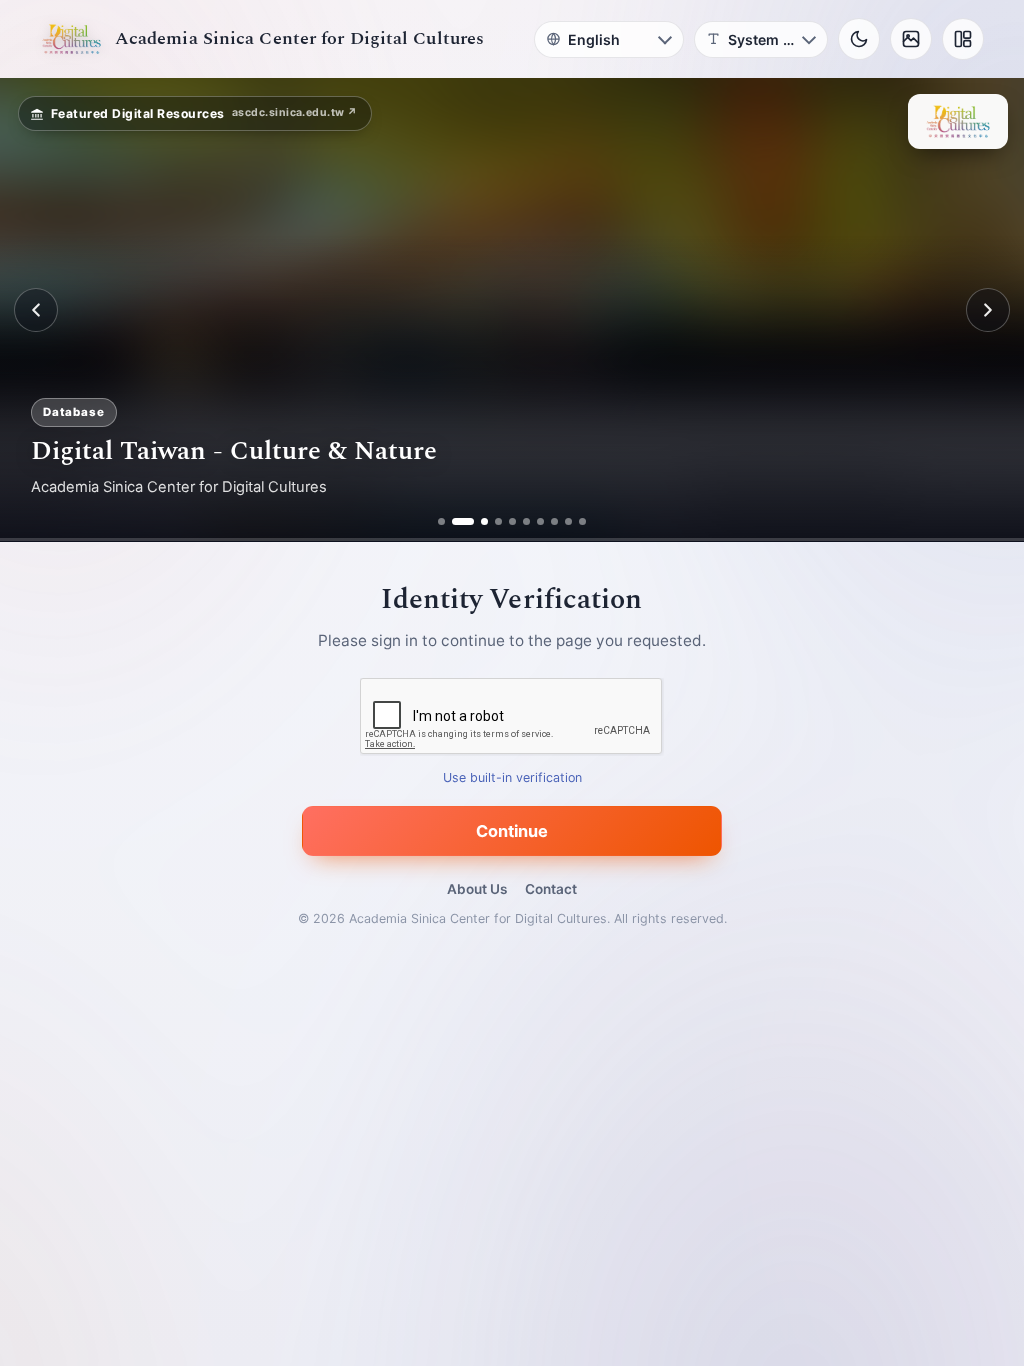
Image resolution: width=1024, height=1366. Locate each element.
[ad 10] (582, 521)
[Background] (911, 39)
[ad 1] (441, 521)
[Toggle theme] (859, 39)
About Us (477, 889)
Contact (551, 889)
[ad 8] (554, 521)
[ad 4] (498, 521)
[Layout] (963, 39)
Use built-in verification (512, 778)
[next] (988, 310)
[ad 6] (526, 521)
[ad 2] (455, 521)
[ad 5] (512, 521)
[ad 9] (568, 521)
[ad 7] (540, 521)
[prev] (36, 310)
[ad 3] (477, 521)
